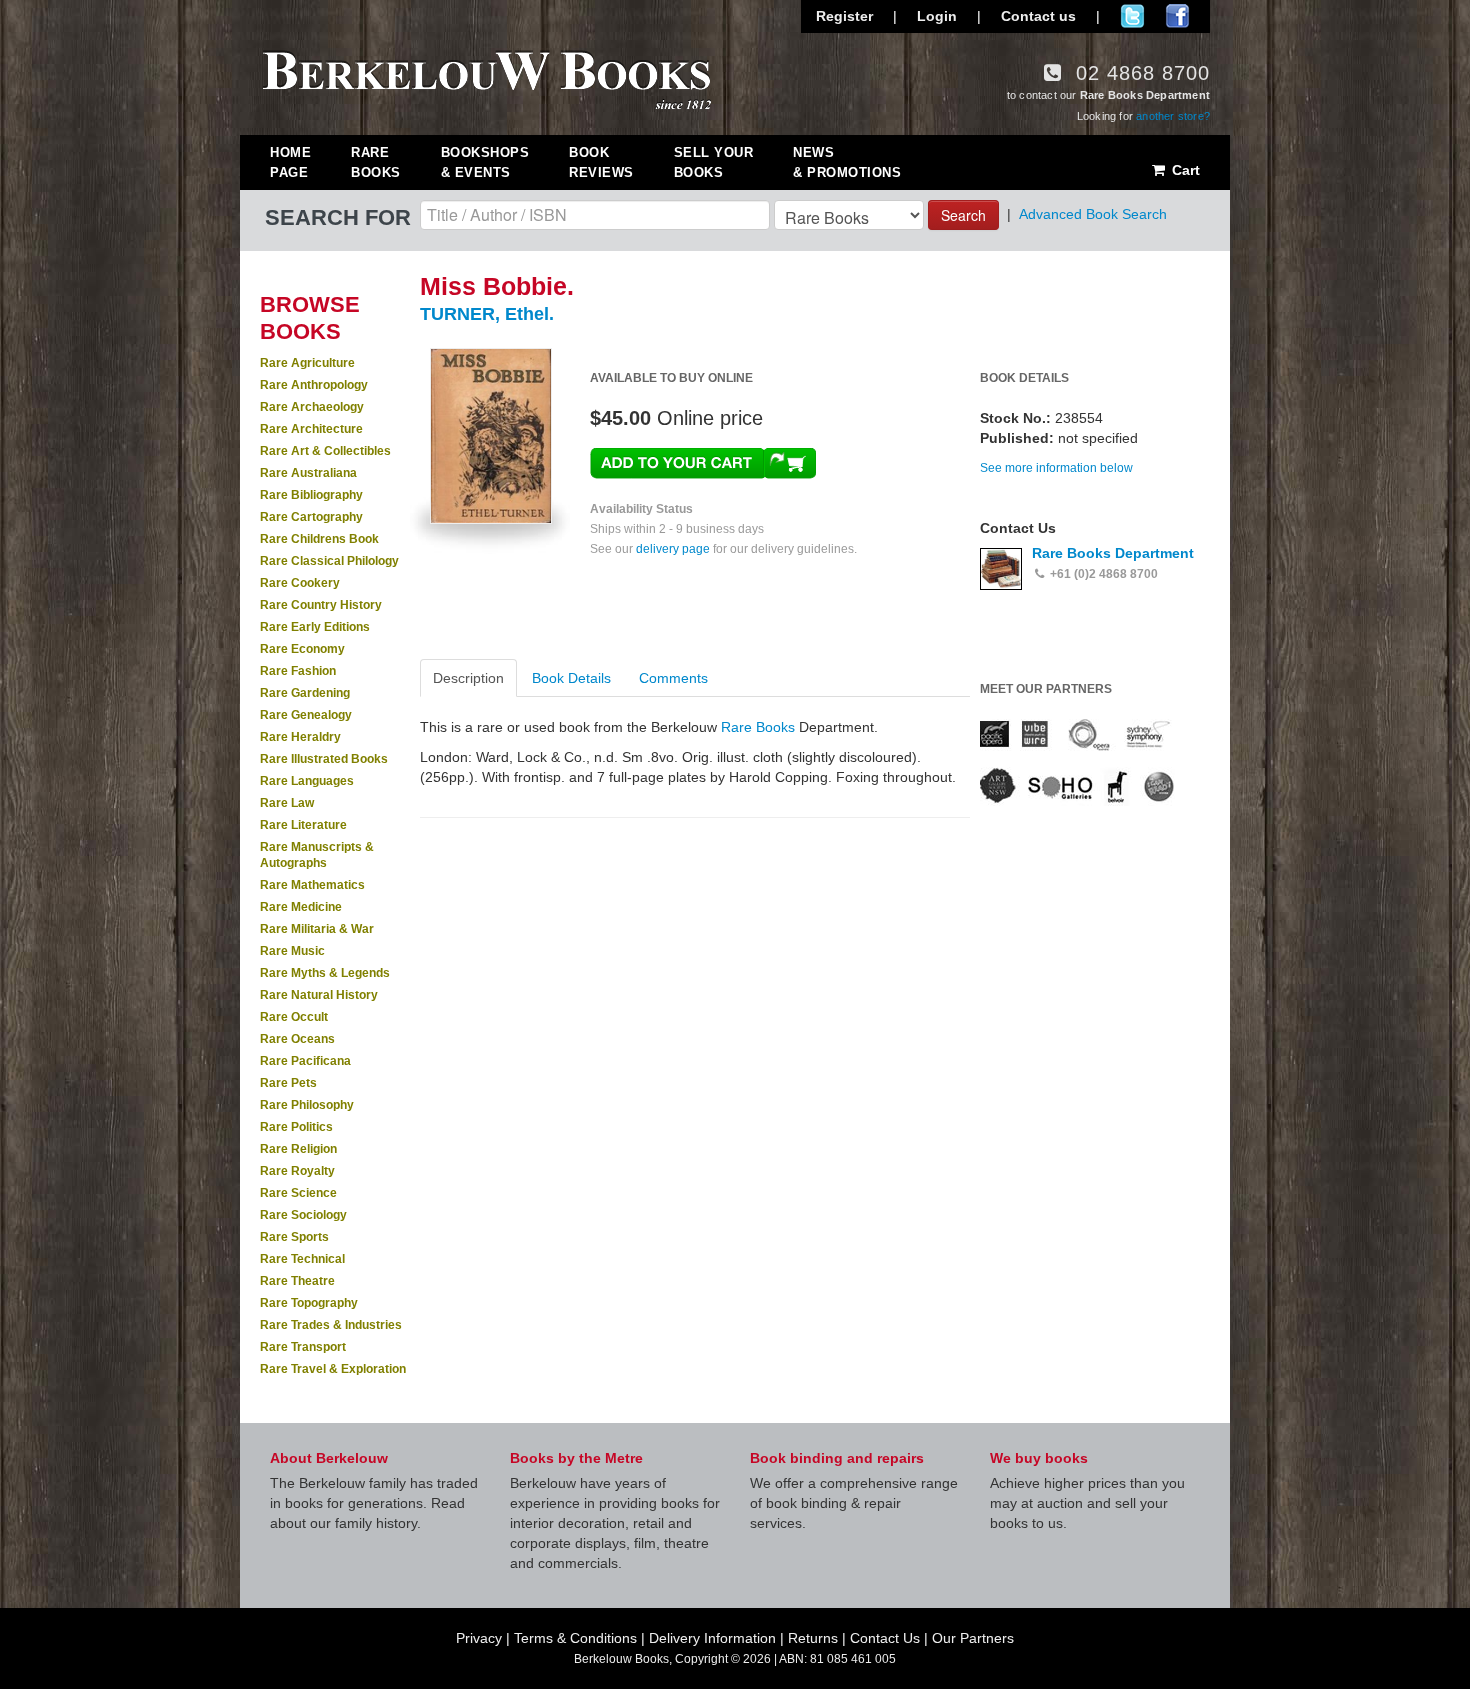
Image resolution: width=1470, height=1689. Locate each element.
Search (963, 215)
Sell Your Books (714, 162)
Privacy (479, 1638)
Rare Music (292, 951)
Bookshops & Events (485, 162)
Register (844, 16)
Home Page (290, 162)
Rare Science (298, 1193)
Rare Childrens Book (319, 539)
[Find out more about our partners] (1077, 761)
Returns (813, 1638)
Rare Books (376, 162)
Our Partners (973, 1638)
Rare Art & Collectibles (325, 451)
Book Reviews (601, 162)
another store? (1173, 116)
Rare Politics (296, 1127)
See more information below (1056, 468)
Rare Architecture (311, 429)
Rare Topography (309, 1303)
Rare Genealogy (306, 715)
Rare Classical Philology (329, 561)
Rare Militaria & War (317, 929)
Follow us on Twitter (1132, 16)
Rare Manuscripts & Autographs (317, 855)
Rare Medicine (301, 907)
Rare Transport (303, 1347)
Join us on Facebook (1177, 16)
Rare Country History (321, 605)
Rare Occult (294, 1017)
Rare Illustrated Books (324, 759)
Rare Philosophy (307, 1105)
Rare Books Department (1113, 553)
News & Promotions (847, 162)
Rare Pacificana (305, 1061)
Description (468, 678)
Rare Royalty (297, 1171)
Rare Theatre (297, 1281)
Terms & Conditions (575, 1638)
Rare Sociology (303, 1215)
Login (937, 16)
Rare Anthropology (314, 385)
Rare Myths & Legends (325, 973)
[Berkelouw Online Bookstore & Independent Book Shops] (487, 78)
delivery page (673, 549)
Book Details (571, 678)
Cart (1184, 170)
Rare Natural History (319, 995)
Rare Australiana (308, 473)
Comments (673, 678)
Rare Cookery (300, 583)
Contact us (1038, 16)
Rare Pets (288, 1083)
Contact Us (885, 1638)
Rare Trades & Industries (331, 1325)
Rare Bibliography (311, 495)
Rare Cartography (311, 517)
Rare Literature (303, 825)
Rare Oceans (297, 1039)
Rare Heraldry (300, 737)
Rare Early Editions (315, 627)
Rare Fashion (298, 671)
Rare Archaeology (312, 407)
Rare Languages (307, 781)
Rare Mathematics (312, 885)
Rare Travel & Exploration (333, 1369)
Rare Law (287, 803)
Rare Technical (302, 1259)
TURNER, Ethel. (487, 314)
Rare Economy (302, 649)
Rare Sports (294, 1237)
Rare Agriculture (307, 363)
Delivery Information (712, 1638)
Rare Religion (298, 1149)
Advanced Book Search (1093, 214)
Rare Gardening (305, 693)
